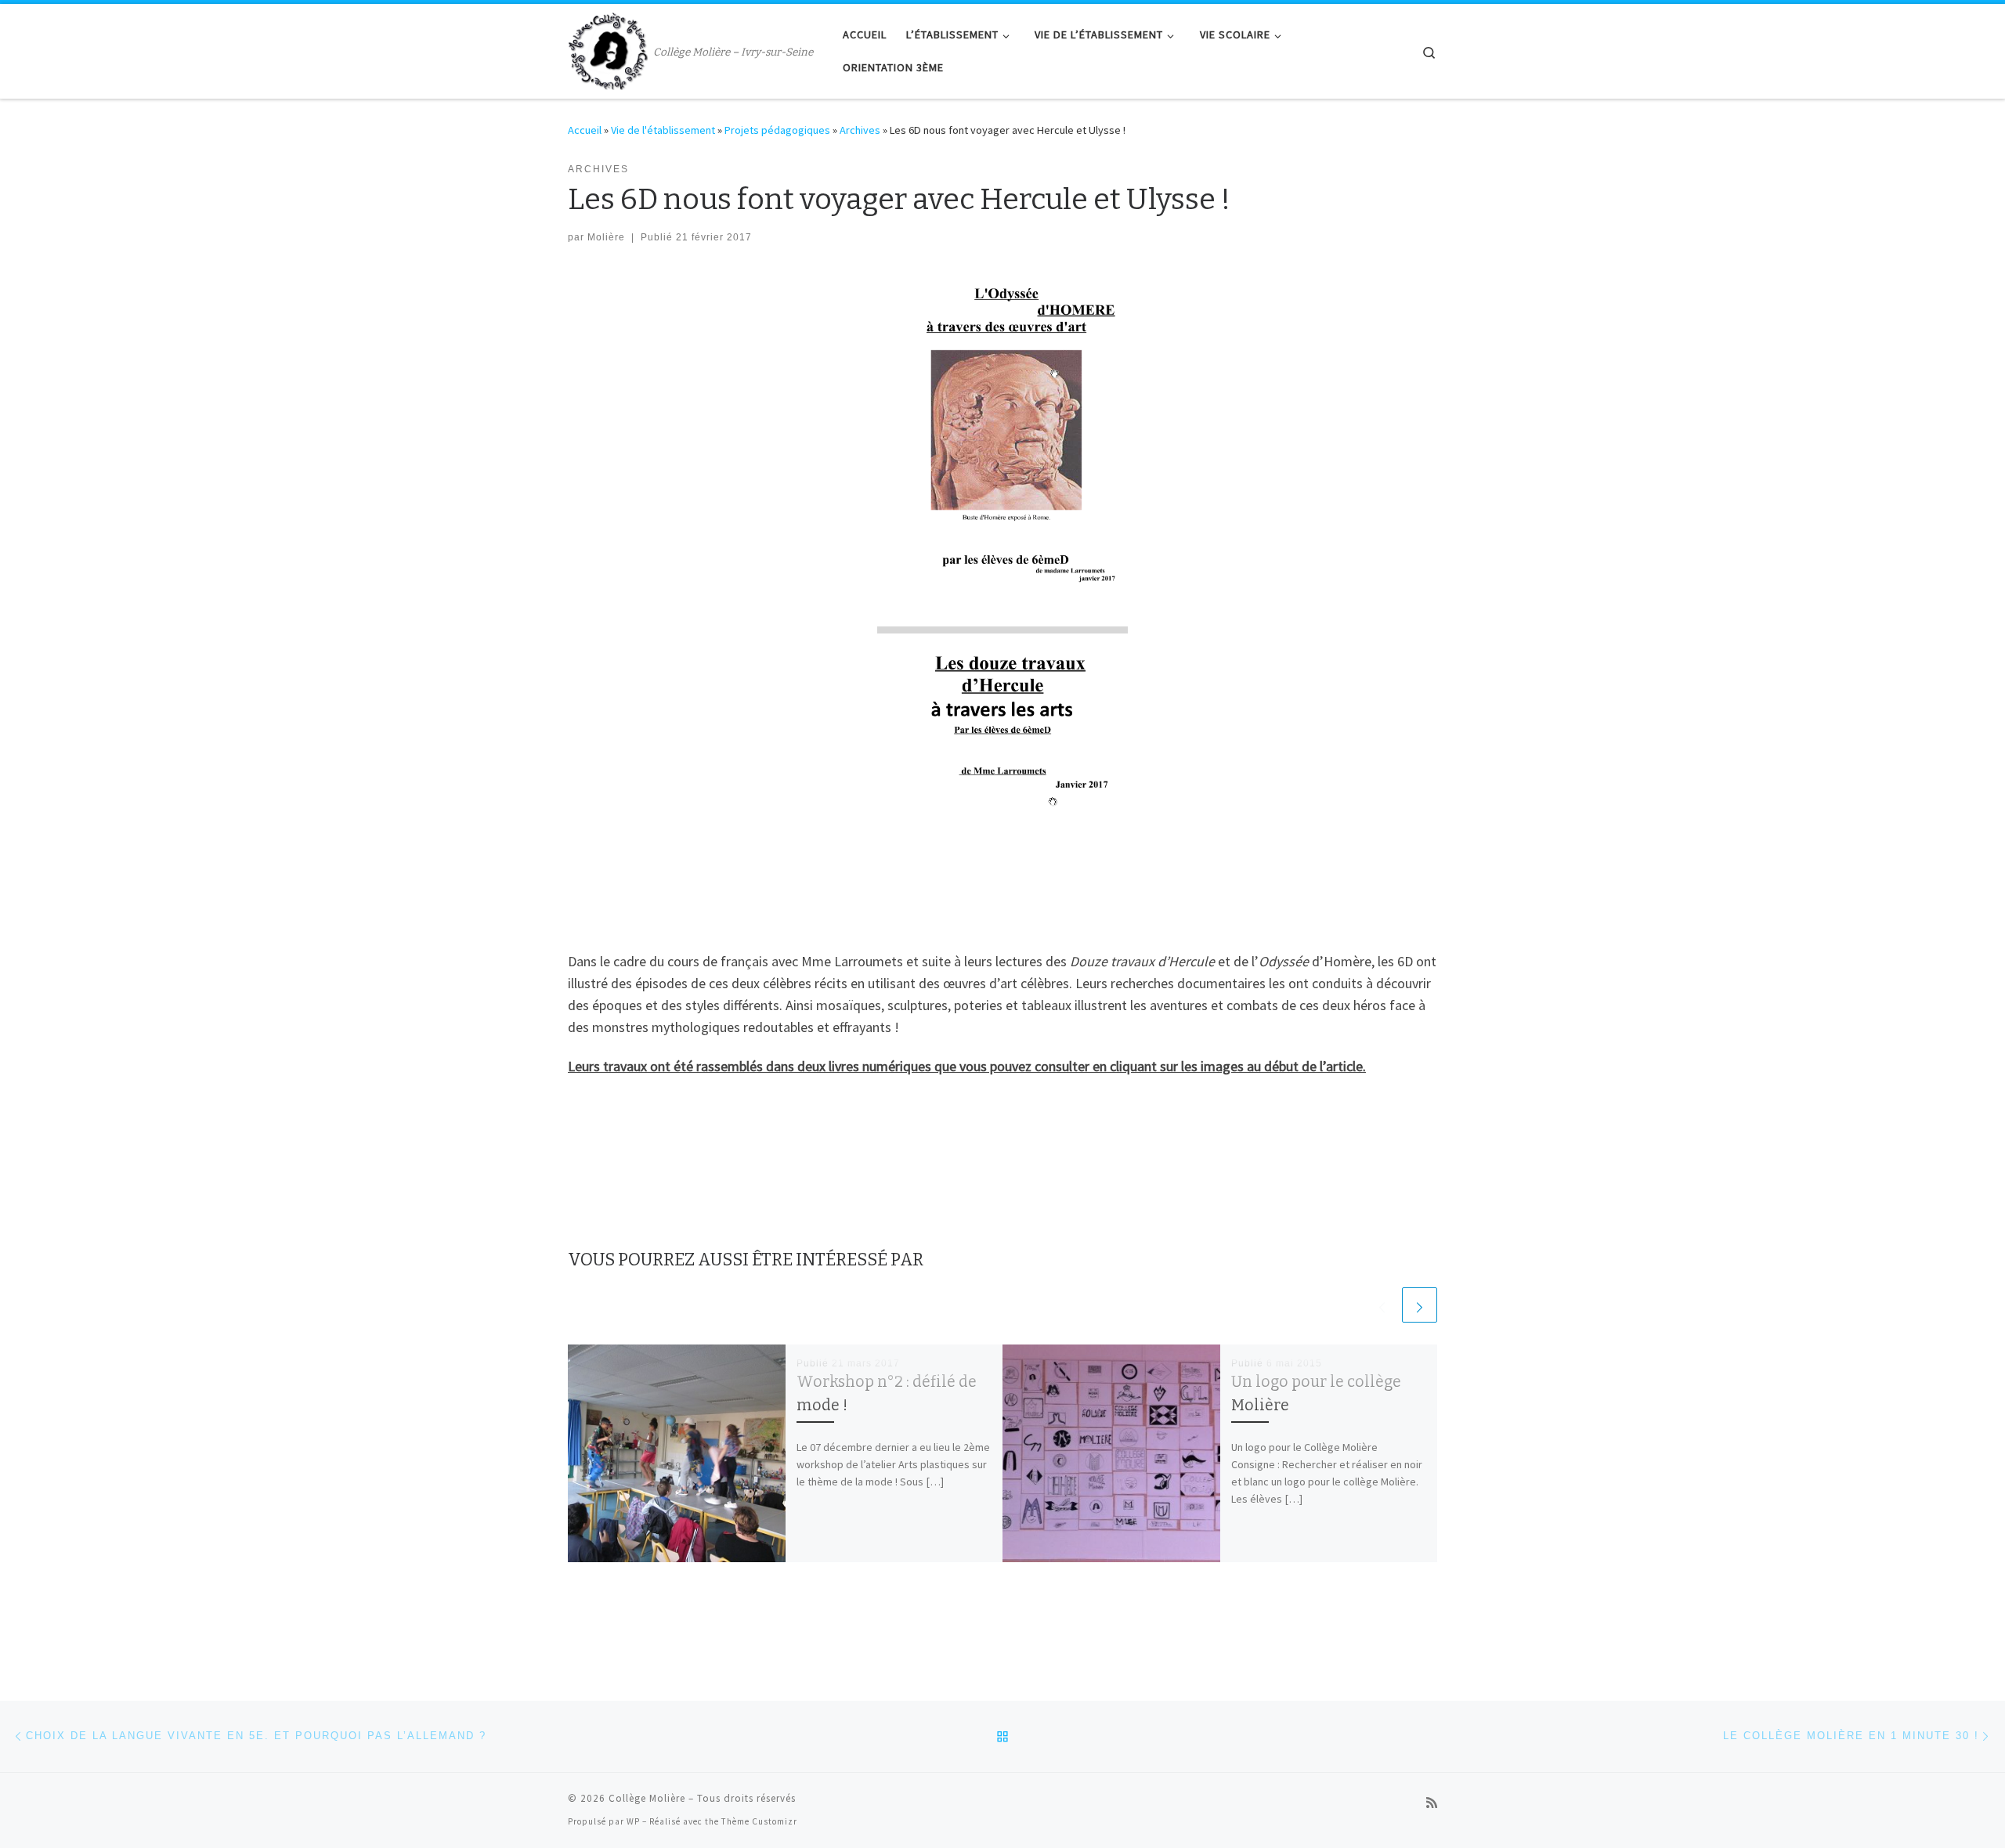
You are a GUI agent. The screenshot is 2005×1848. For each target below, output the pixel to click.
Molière (606, 237)
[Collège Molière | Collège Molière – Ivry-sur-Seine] (608, 49)
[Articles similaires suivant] (1420, 1305)
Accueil (585, 130)
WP (633, 1821)
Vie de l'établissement (663, 130)
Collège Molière (647, 1798)
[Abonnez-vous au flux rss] (1432, 1803)
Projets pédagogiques (777, 130)
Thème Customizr (759, 1821)
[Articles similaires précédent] (1382, 1305)
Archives (860, 130)
